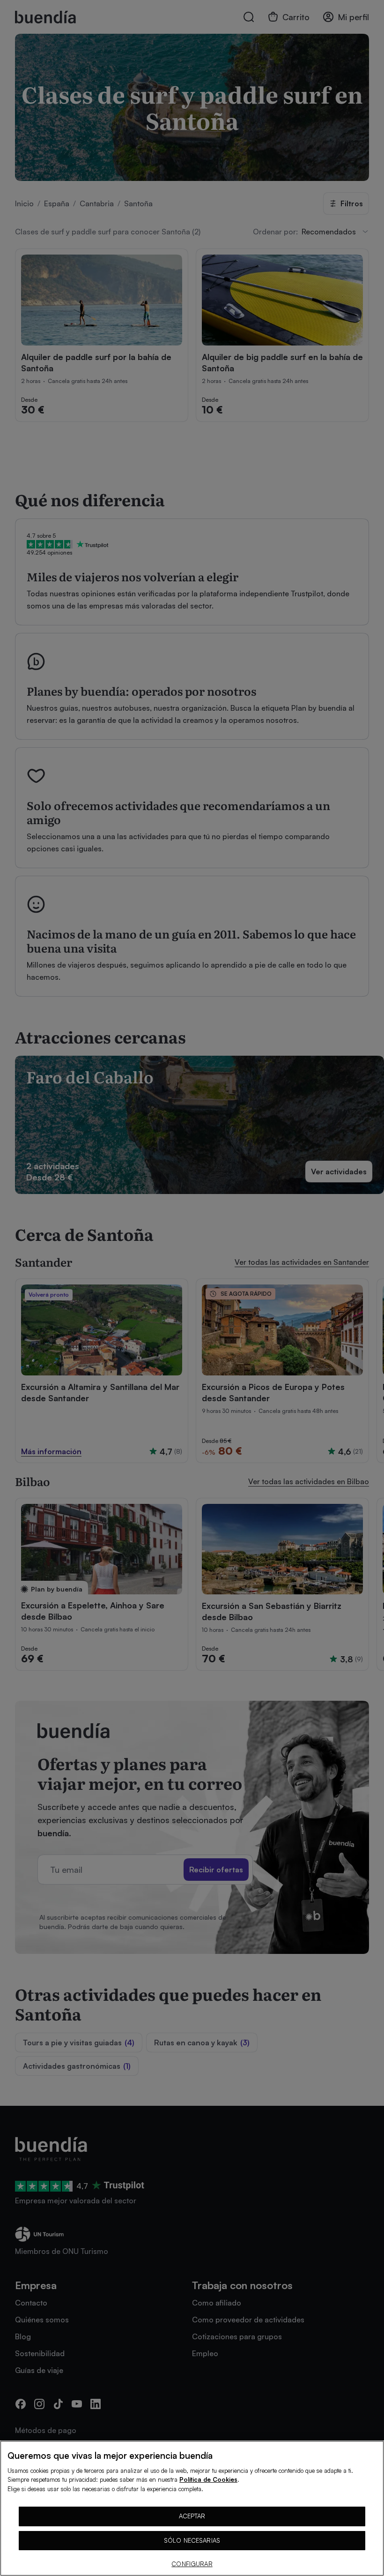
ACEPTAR (192, 2516)
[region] (192, 2508)
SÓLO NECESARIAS (192, 2540)
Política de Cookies (208, 2479)
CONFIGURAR (192, 2564)
